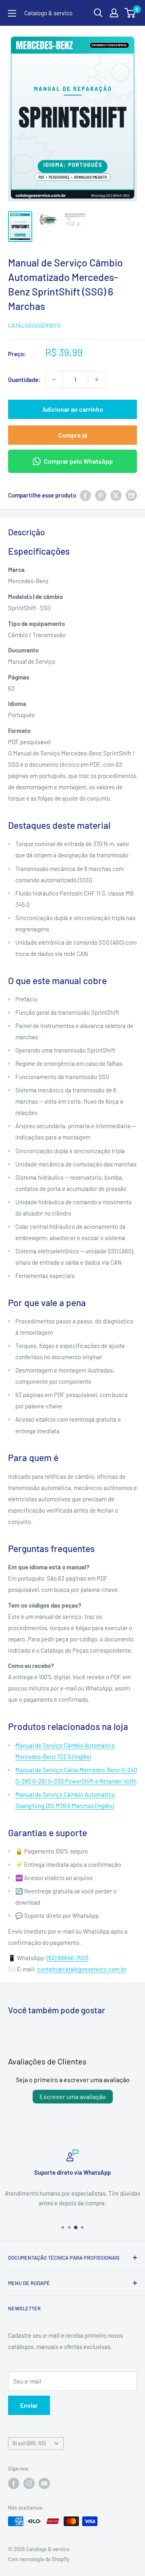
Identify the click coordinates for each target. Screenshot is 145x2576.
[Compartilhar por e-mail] (131, 495)
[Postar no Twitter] (116, 495)
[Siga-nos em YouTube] (44, 2483)
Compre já (73, 435)
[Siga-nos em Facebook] (14, 2483)
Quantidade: (24, 380)
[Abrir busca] (98, 13)
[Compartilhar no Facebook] (85, 495)
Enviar (29, 2405)
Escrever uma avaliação (73, 2096)
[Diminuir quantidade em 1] (54, 380)
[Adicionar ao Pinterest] (101, 495)
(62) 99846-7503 (68, 1958)
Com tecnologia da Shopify (39, 2559)
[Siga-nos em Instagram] (29, 2483)
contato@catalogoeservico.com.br (82, 1969)
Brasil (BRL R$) (29, 2443)
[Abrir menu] (12, 13)
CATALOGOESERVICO (34, 325)
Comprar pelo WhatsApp (78, 461)
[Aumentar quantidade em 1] (97, 380)
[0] (130, 13)
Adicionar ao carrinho (73, 409)
